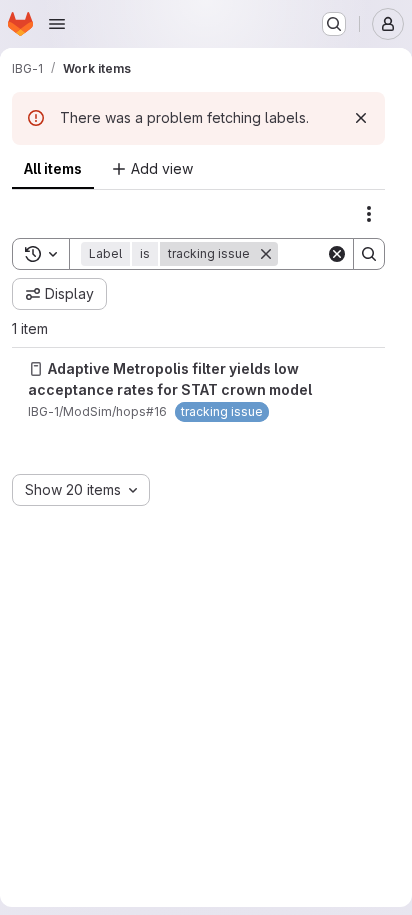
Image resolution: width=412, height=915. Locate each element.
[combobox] (81, 490)
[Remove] (266, 254)
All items (53, 168)
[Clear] (337, 254)
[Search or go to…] (334, 24)
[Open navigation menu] (57, 24)
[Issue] (36, 369)
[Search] (369, 254)
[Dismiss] (361, 118)
